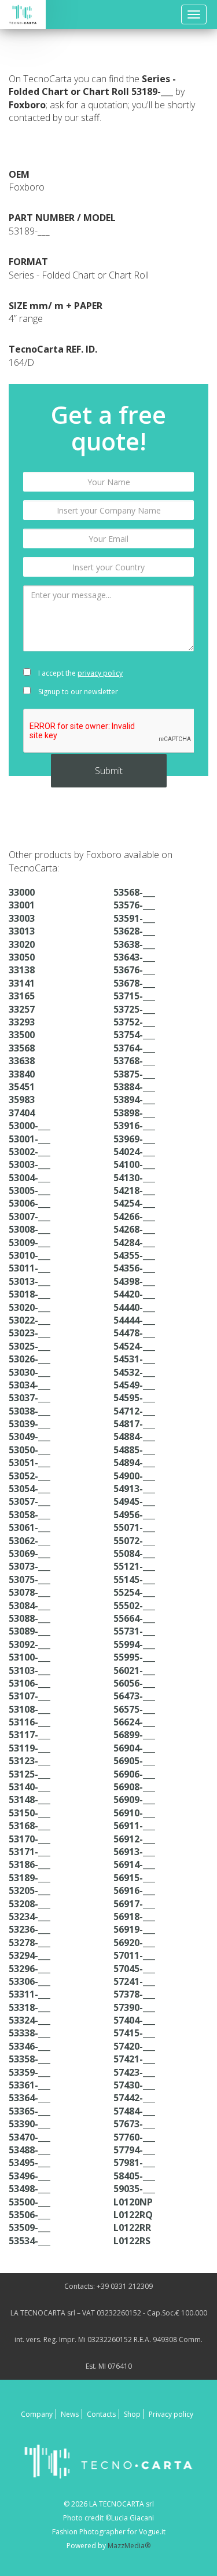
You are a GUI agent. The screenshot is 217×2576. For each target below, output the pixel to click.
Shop (132, 2414)
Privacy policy (171, 2414)
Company (37, 2414)
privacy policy (100, 673)
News (70, 2414)
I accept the (80, 673)
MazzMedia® (129, 2546)
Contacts (101, 2414)
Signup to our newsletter (77, 692)
